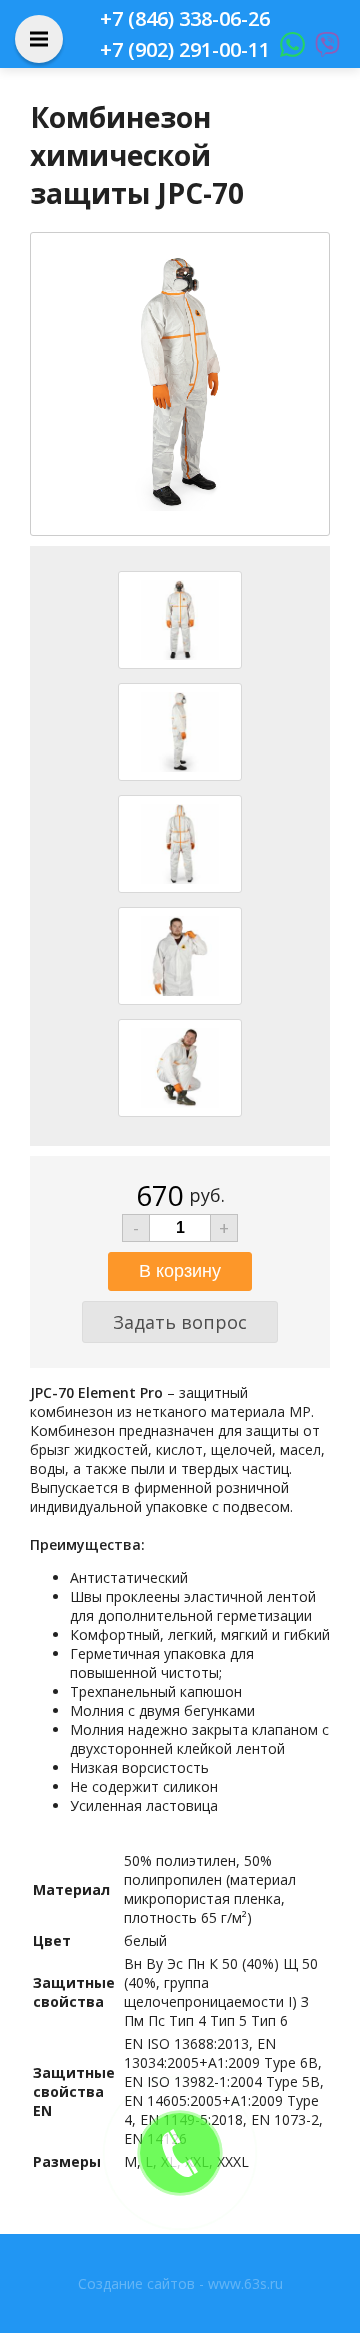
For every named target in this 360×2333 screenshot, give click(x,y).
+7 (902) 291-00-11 (185, 49)
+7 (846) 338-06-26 (185, 18)
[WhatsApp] (287, 49)
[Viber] (322, 49)
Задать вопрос (180, 1322)
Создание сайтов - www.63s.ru (180, 2283)
